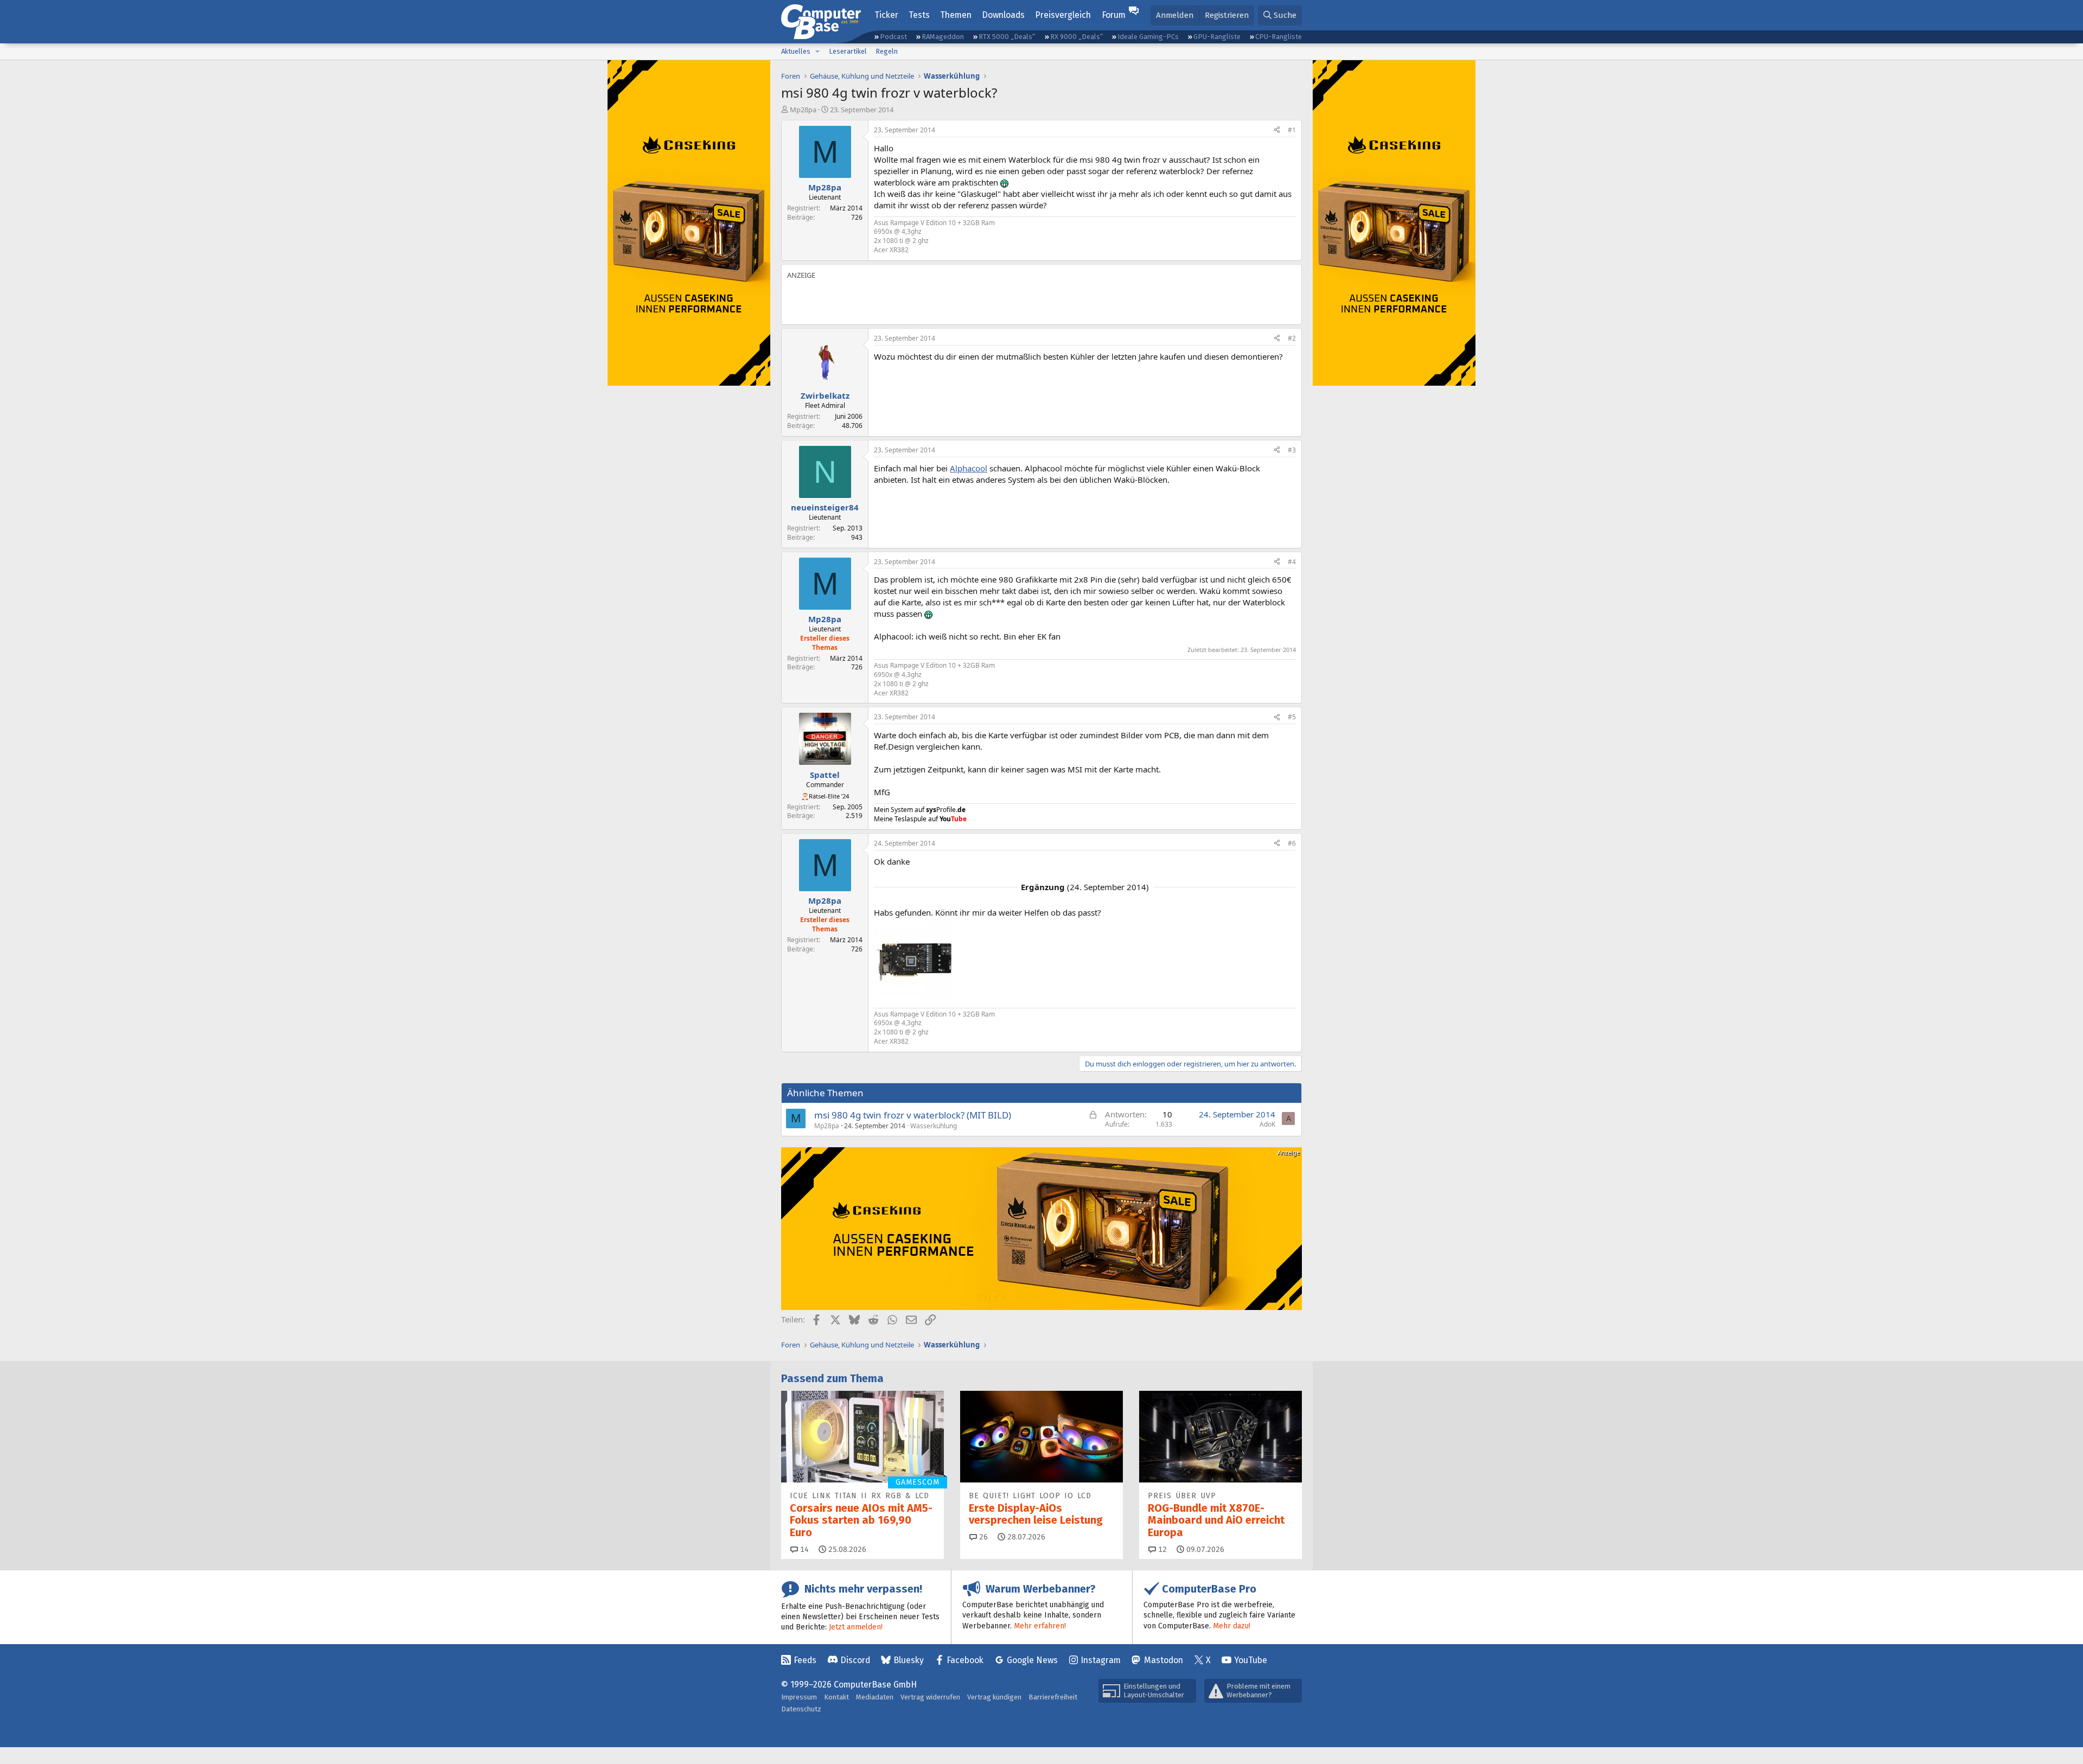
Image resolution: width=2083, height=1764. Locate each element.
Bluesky (909, 1660)
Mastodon (1164, 1660)
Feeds (805, 1660)
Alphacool (969, 468)
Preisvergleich (1063, 15)
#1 (1292, 130)
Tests (919, 15)
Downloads (1003, 15)
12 (1161, 1549)
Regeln (887, 51)
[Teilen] (1277, 130)
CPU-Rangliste (1279, 37)
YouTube (1251, 1660)
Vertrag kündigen (994, 1697)
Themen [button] (956, 15)
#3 (1292, 450)
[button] (817, 52)
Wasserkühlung (934, 1126)
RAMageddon (943, 37)
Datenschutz (801, 1709)
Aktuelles (796, 51)
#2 (1292, 338)
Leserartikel (848, 51)
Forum (1114, 15)
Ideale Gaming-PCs (1148, 37)
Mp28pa (803, 110)
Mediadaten (875, 1697)
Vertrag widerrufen (930, 1697)
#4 (1292, 562)
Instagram (1101, 1660)
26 (982, 1537)
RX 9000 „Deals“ (1076, 37)
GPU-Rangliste (1217, 37)
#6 (1292, 843)
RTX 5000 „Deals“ (1007, 37)
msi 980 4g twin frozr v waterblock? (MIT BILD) (913, 1115)
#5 (1292, 717)
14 (803, 1549)
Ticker (886, 15)
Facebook (965, 1660)
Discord (855, 1660)
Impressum (799, 1697)
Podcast (893, 37)
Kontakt (836, 1697)
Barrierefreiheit (1053, 1697)
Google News (1032, 1660)
